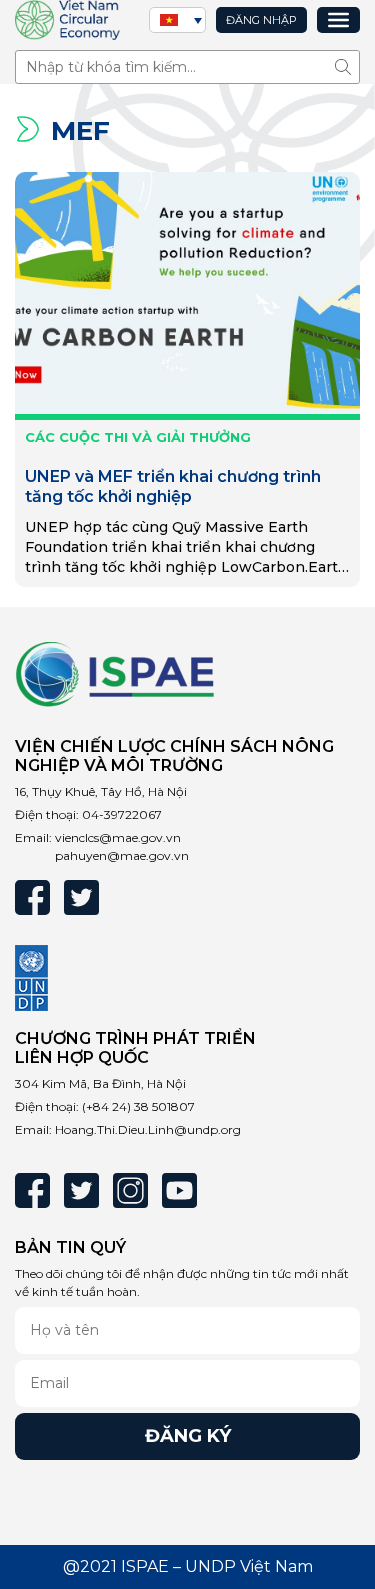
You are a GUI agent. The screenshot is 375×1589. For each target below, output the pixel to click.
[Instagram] (130, 1190)
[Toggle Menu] (338, 20)
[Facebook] (32, 897)
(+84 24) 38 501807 (138, 1106)
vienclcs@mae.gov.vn (118, 837)
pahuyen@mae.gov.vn (122, 855)
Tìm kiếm (348, 66)
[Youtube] (179, 1190)
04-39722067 (122, 814)
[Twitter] (81, 897)
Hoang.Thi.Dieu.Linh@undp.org (148, 1129)
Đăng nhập (261, 20)
